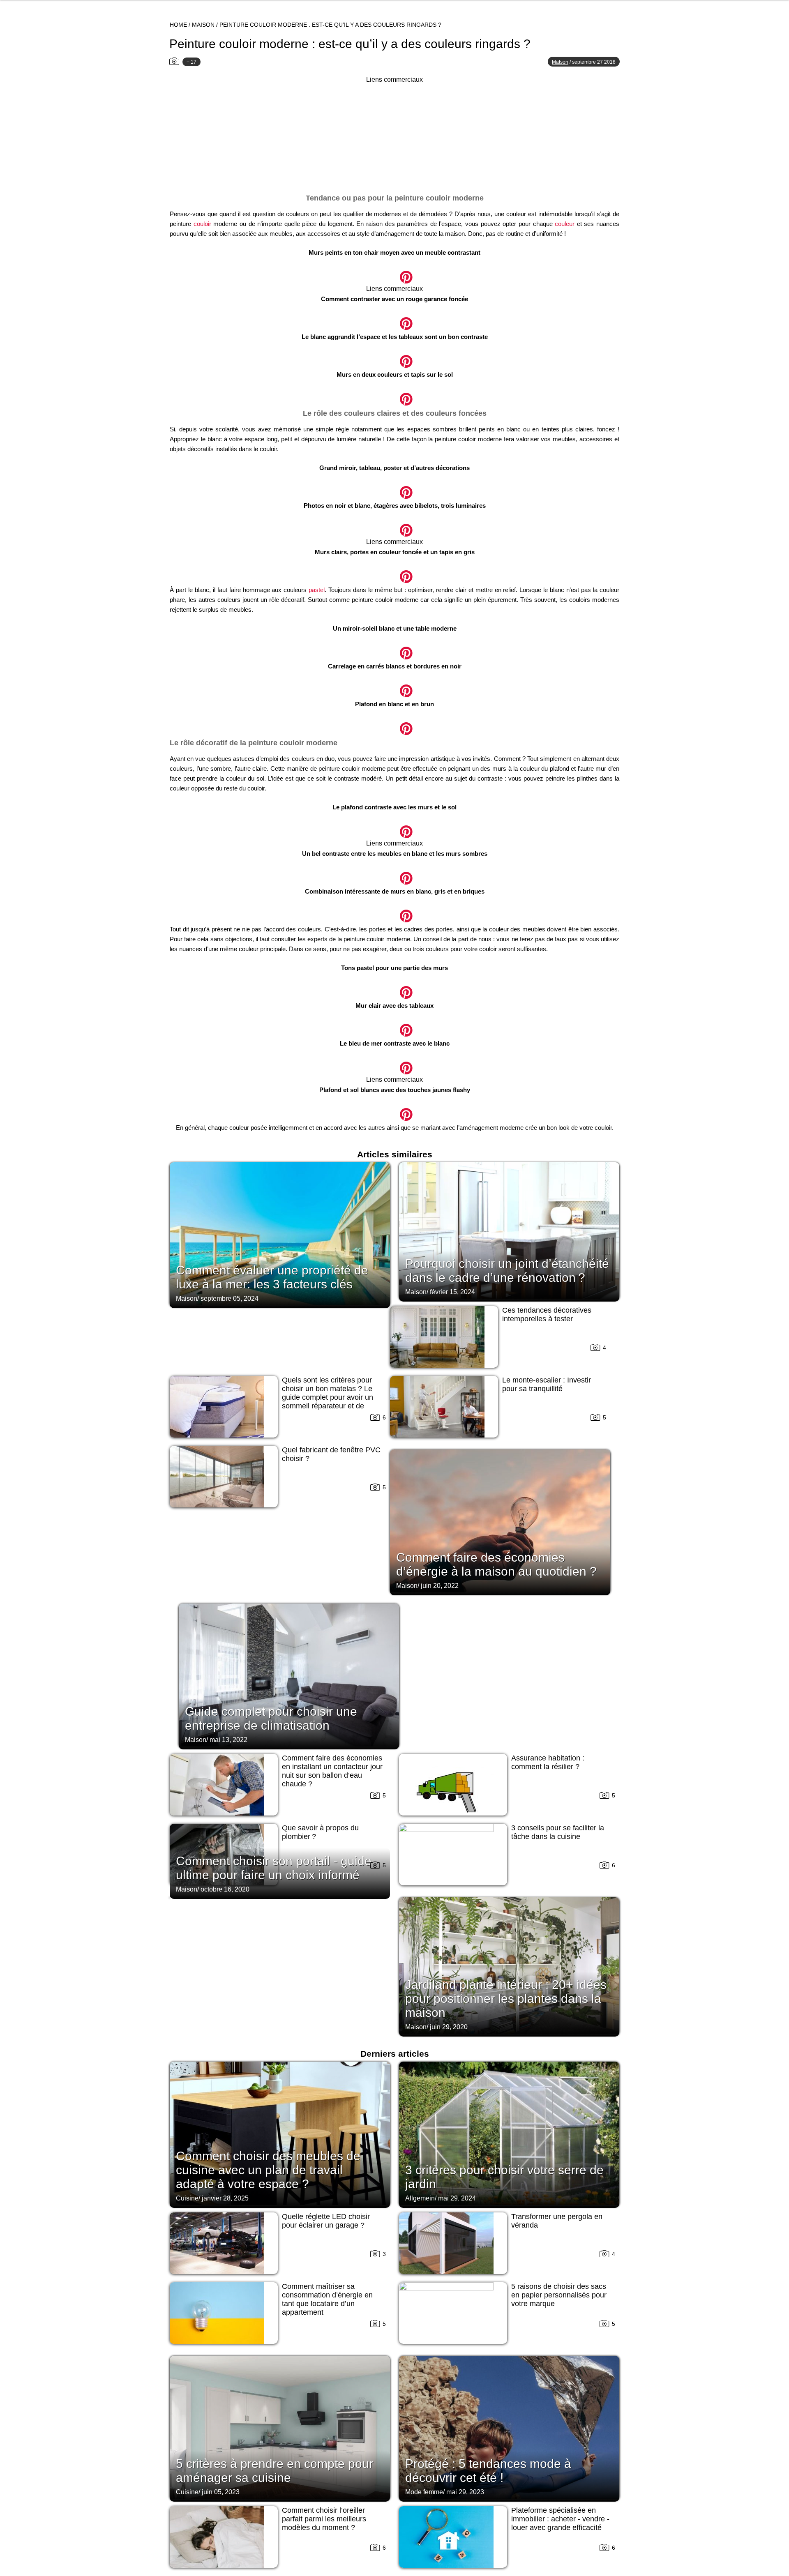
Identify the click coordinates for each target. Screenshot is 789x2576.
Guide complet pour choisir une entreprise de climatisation (271, 1718)
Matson (560, 62)
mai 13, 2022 (228, 1740)
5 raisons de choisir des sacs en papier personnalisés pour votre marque (559, 2295)
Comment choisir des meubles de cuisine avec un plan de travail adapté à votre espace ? (268, 2170)
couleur (565, 224)
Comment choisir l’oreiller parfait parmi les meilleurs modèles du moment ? (324, 2519)
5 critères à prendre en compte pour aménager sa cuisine (275, 2471)
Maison (203, 25)
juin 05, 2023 (221, 2492)
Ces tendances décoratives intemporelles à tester (547, 1314)
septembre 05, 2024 (230, 1298)
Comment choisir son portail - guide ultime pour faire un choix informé (274, 1868)
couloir (202, 224)
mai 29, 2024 (457, 2198)
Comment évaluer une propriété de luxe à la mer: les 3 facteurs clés (272, 1277)
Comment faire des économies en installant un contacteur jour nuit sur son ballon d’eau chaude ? (332, 1771)
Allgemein (420, 2198)
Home (178, 25)
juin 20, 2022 (440, 1586)
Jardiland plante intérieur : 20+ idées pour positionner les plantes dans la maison (506, 1999)
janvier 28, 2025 (225, 2198)
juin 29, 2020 (449, 2027)
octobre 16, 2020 (225, 1889)
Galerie (394, 273)
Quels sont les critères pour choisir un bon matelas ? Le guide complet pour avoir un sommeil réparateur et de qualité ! (328, 1397)
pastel (317, 590)
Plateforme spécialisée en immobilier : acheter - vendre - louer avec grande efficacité (560, 2519)
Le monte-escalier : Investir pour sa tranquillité (547, 1384)
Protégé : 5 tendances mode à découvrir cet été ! (488, 2471)
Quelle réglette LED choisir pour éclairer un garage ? (326, 2221)
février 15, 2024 (452, 1292)
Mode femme (424, 2492)
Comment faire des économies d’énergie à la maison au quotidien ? (496, 1564)
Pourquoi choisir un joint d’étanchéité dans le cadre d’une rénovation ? (507, 1271)
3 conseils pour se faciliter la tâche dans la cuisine (558, 1832)
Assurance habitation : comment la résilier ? (548, 1762)
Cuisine (187, 2198)
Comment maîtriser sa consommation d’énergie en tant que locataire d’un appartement (327, 2299)
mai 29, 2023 (465, 2492)
